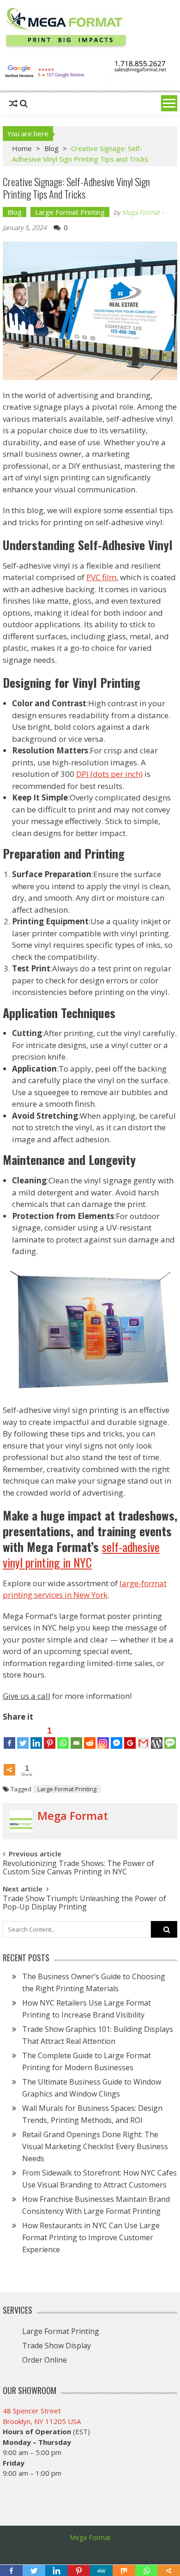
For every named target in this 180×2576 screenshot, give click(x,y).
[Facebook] (9, 1737)
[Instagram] (103, 1737)
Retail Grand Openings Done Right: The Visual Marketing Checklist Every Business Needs (95, 2146)
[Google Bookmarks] (130, 1737)
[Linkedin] (36, 1737)
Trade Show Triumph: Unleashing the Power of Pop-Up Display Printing (84, 1902)
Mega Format (141, 212)
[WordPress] (157, 1737)
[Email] (76, 1737)
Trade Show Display (57, 2346)
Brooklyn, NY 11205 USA (42, 2421)
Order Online (45, 2360)
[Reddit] (90, 1737)
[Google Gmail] (143, 1737)
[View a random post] (13, 103)
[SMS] (170, 1737)
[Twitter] (23, 1737)
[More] (9, 1763)
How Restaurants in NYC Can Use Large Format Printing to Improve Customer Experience (91, 2237)
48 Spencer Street (32, 2411)
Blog (51, 148)
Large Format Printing (70, 212)
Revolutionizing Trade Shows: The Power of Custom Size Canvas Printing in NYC (78, 1867)
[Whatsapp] (63, 1737)
